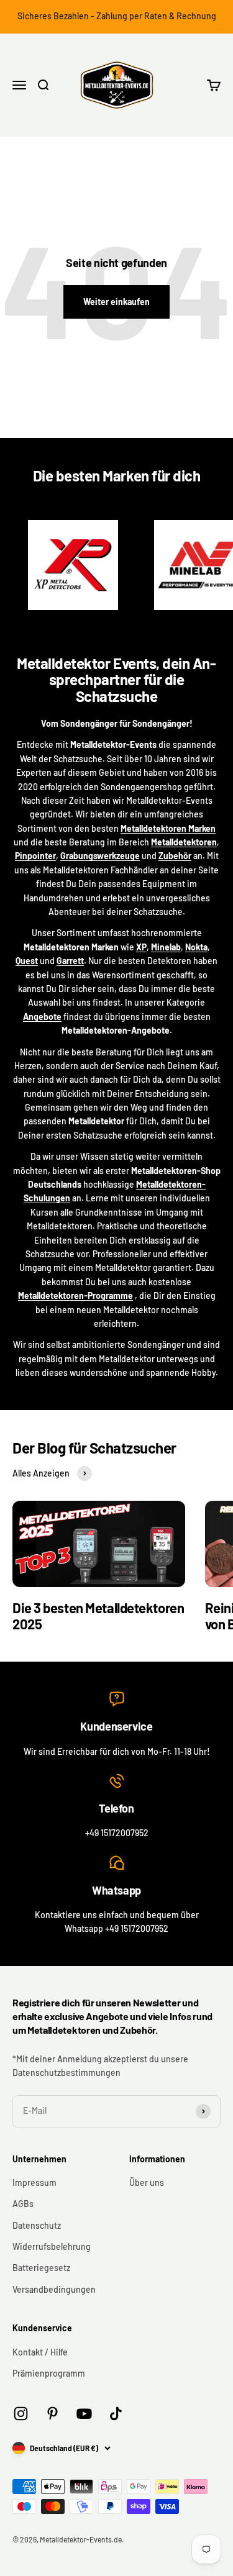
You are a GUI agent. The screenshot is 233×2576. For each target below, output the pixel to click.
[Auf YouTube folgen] (84, 2414)
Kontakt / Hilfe (40, 2352)
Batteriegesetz (41, 2268)
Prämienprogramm (49, 2373)
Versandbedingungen (54, 2289)
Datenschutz (37, 2225)
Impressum (34, 2182)
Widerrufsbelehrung (52, 2246)
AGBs (23, 2204)
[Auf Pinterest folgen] (53, 2414)
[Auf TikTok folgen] (116, 2414)
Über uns (147, 2182)
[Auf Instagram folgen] (21, 2414)
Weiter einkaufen (116, 302)
